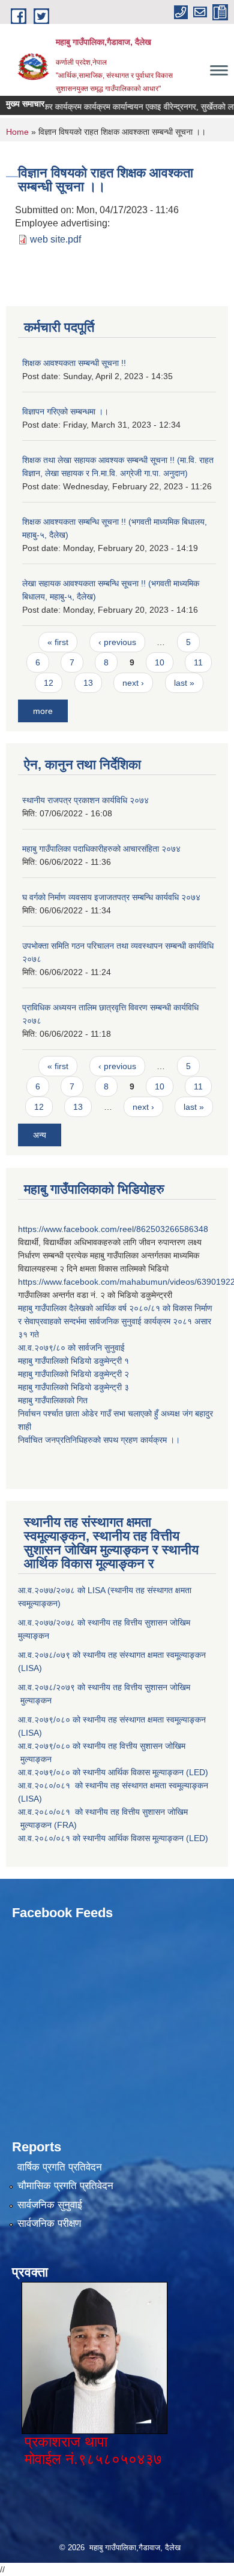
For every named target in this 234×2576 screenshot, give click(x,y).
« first (58, 642)
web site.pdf (55, 239)
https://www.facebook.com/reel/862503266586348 (113, 1229)
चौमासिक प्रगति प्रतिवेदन (65, 2186)
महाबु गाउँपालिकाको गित (54, 1400)
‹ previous (117, 642)
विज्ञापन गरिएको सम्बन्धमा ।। (65, 411)
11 (198, 662)
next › (133, 683)
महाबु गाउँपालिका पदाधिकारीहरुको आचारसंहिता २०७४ (101, 849)
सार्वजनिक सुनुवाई (50, 2205)
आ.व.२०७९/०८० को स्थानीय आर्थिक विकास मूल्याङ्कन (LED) (113, 1772)
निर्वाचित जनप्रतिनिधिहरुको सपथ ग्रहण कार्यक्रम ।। (99, 1440)
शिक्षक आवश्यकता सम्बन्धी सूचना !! (74, 363)
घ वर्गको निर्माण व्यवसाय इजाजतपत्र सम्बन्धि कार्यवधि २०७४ (111, 897)
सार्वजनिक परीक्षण (49, 2224)
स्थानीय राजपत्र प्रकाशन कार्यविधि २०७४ (85, 800)
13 (88, 683)
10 (160, 662)
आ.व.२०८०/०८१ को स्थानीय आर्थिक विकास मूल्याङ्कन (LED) (113, 1838)
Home (17, 132)
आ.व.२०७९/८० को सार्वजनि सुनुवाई (71, 1348)
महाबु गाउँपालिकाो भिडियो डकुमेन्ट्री (71, 1361)
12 (49, 683)
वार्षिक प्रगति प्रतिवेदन (60, 2167)
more (43, 711)
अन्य (40, 1135)
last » (184, 683)
